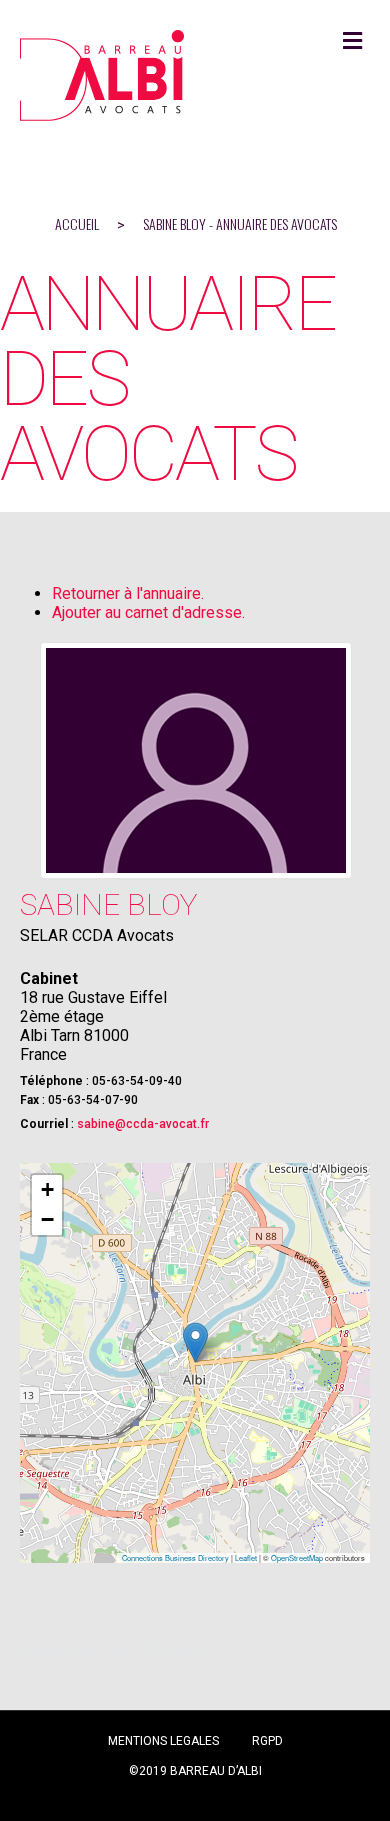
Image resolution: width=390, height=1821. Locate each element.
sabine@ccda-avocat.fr (143, 1124)
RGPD (267, 1741)
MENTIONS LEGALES (163, 1741)
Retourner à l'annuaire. (128, 593)
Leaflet (246, 1557)
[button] (195, 1342)
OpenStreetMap (297, 1557)
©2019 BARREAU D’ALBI (195, 1771)
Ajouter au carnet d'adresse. (148, 612)
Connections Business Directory (175, 1557)
